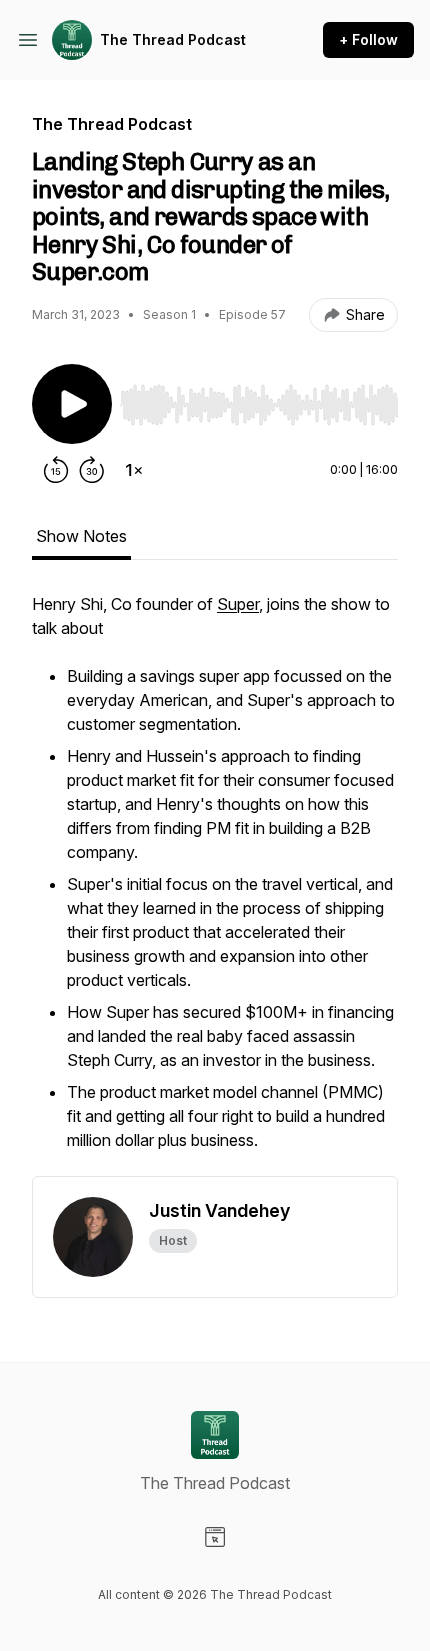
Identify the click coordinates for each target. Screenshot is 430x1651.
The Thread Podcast (173, 39)
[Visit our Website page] (215, 1537)
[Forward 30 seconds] (92, 470)
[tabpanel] (215, 884)
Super (238, 604)
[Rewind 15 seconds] (56, 470)
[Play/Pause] (72, 404)
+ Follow (368, 39)
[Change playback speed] (134, 470)
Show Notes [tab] (81, 536)
